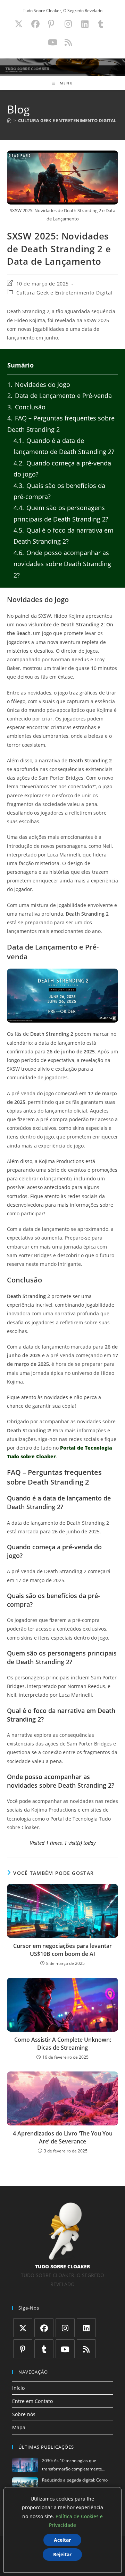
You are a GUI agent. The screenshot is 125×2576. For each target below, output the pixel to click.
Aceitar (62, 2540)
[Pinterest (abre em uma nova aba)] (51, 24)
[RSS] (86, 2349)
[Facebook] (44, 2328)
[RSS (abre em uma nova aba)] (67, 42)
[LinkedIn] (86, 2328)
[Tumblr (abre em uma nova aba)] (101, 24)
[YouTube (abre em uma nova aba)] (53, 42)
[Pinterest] (23, 2349)
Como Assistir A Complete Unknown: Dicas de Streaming (63, 2043)
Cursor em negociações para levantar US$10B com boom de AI (62, 1950)
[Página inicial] (9, 120)
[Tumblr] (44, 2349)
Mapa (19, 2427)
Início (18, 2388)
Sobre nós (24, 2414)
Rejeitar (62, 2554)
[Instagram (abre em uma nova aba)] (68, 24)
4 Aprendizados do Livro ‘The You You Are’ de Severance (63, 2137)
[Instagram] (65, 2328)
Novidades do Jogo (39, 384)
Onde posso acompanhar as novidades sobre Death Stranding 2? (62, 564)
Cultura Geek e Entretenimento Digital (64, 293)
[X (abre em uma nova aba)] (19, 24)
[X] (23, 2328)
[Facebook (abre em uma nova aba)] (35, 24)
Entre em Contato (32, 2401)
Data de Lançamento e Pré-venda (60, 396)
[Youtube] (65, 2349)
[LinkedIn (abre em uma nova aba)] (85, 24)
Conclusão (26, 407)
